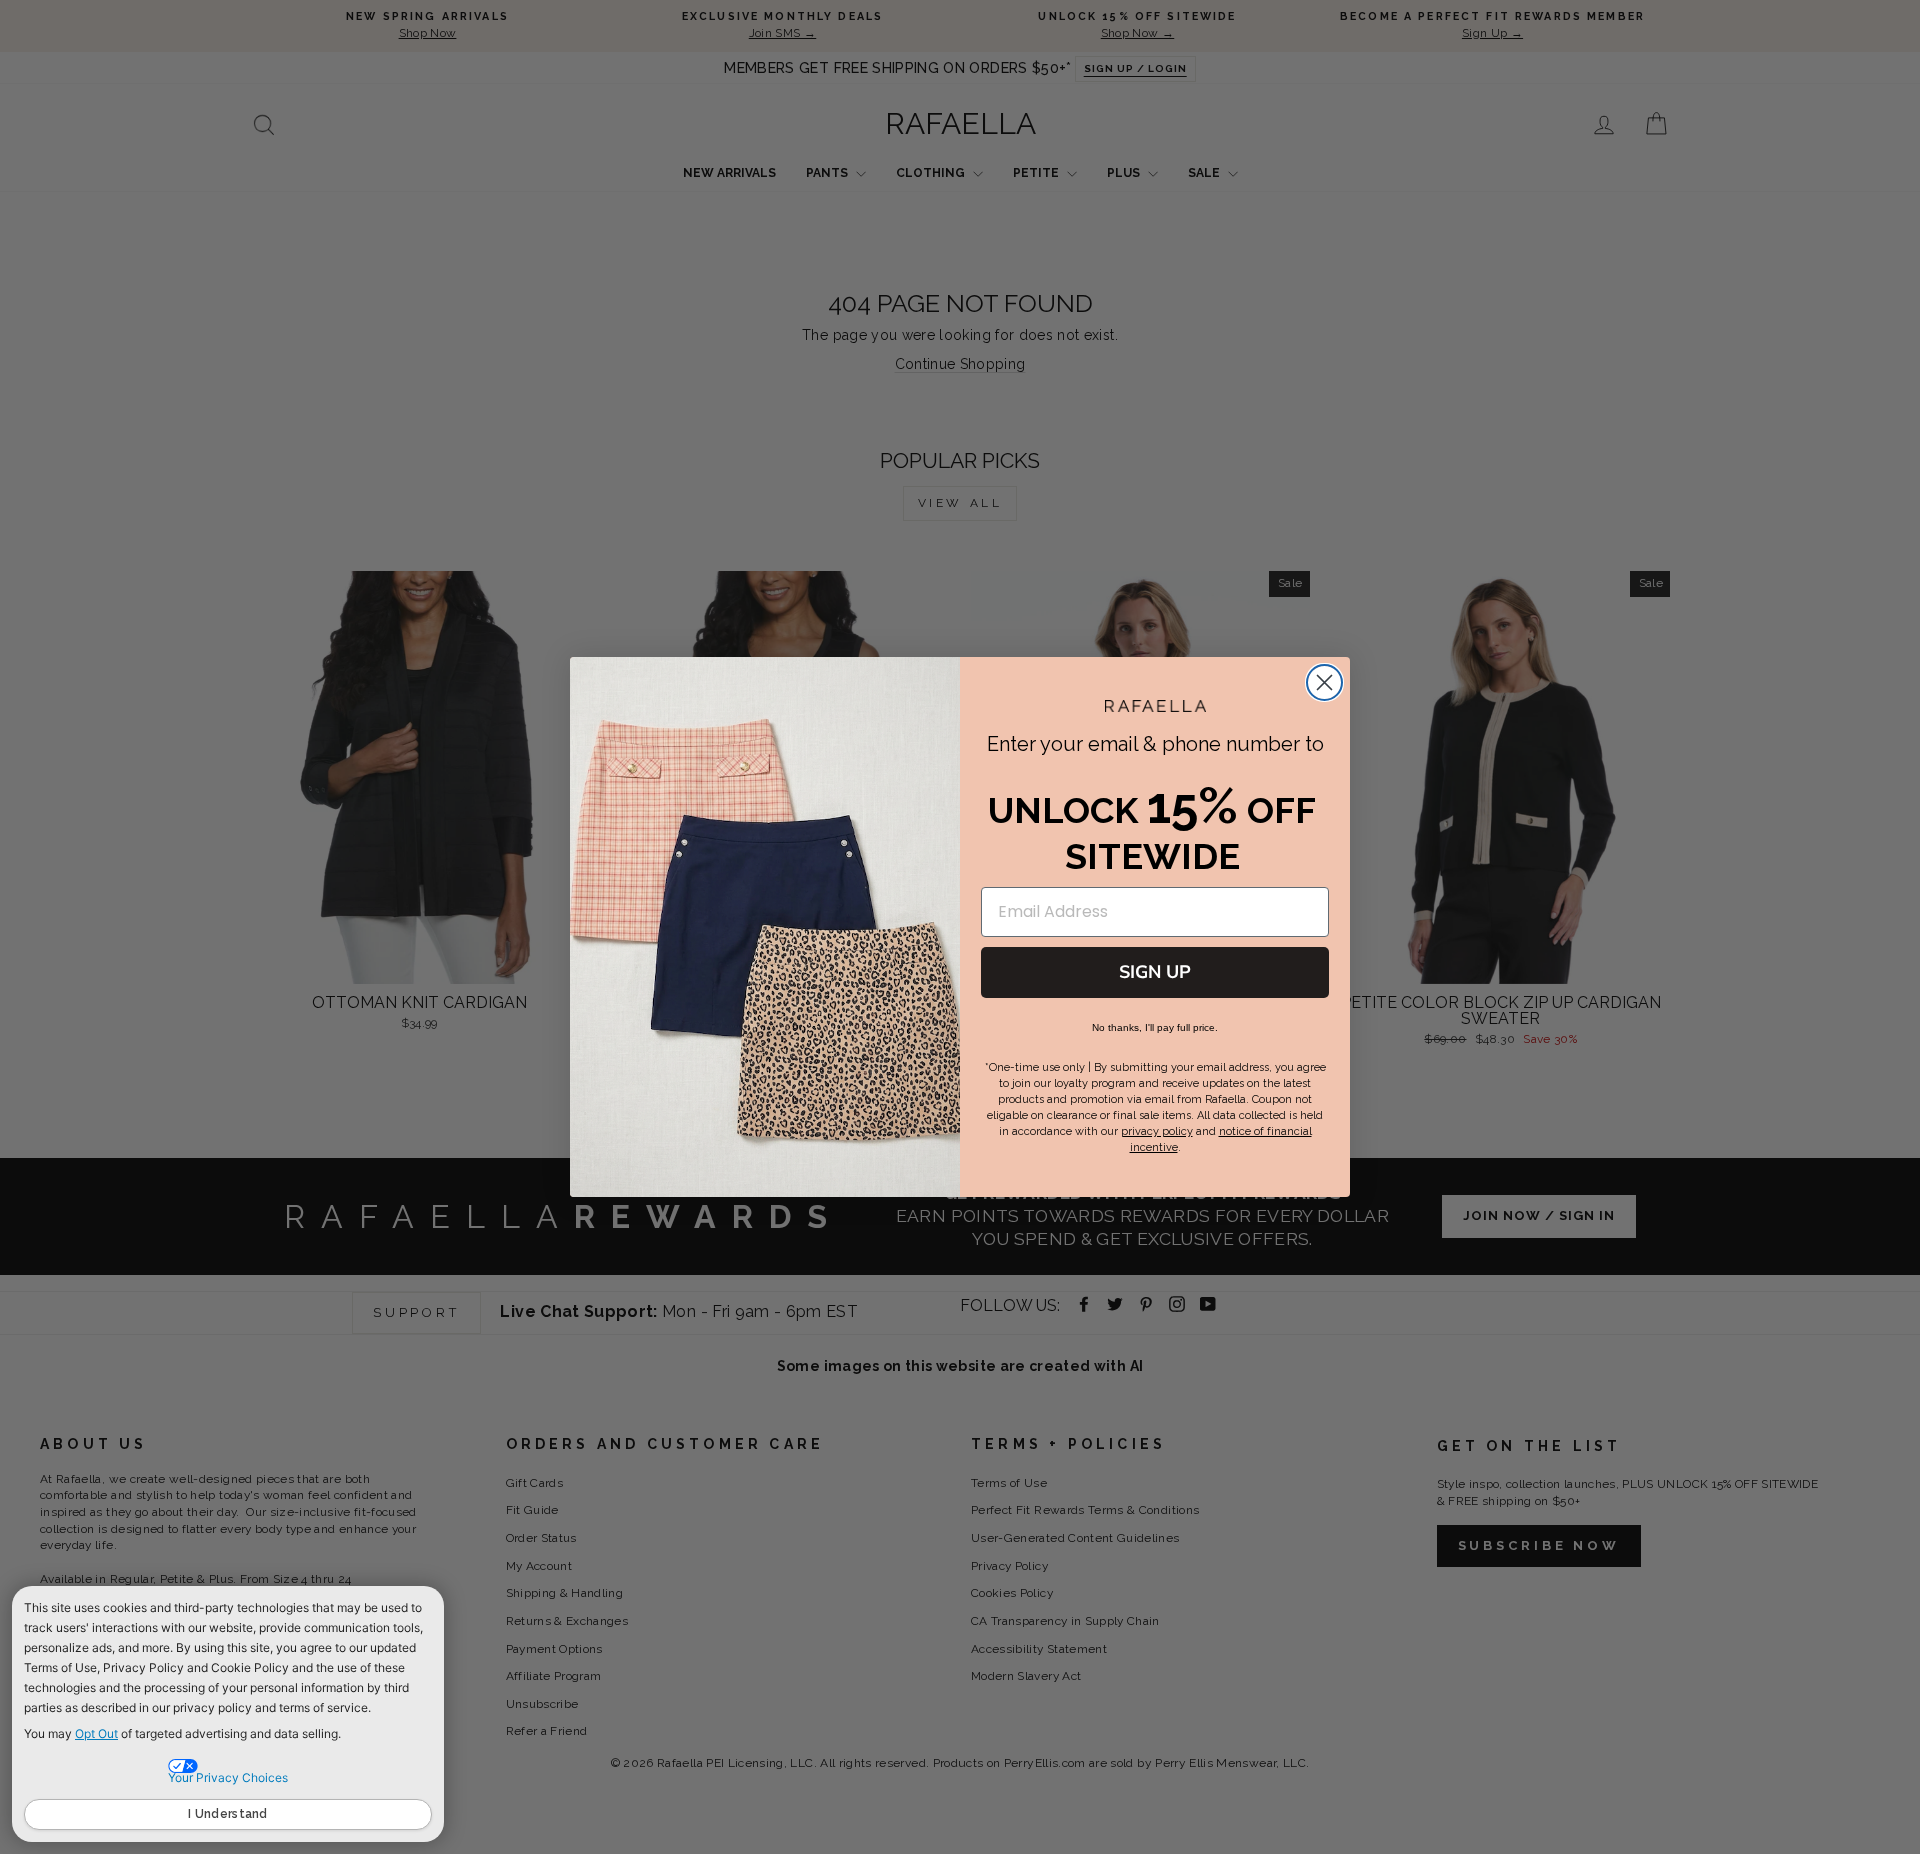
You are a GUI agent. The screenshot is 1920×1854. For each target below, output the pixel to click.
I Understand (228, 1814)
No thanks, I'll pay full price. (1155, 1027)
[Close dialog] (1324, 682)
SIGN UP (1155, 972)
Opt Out (96, 1733)
